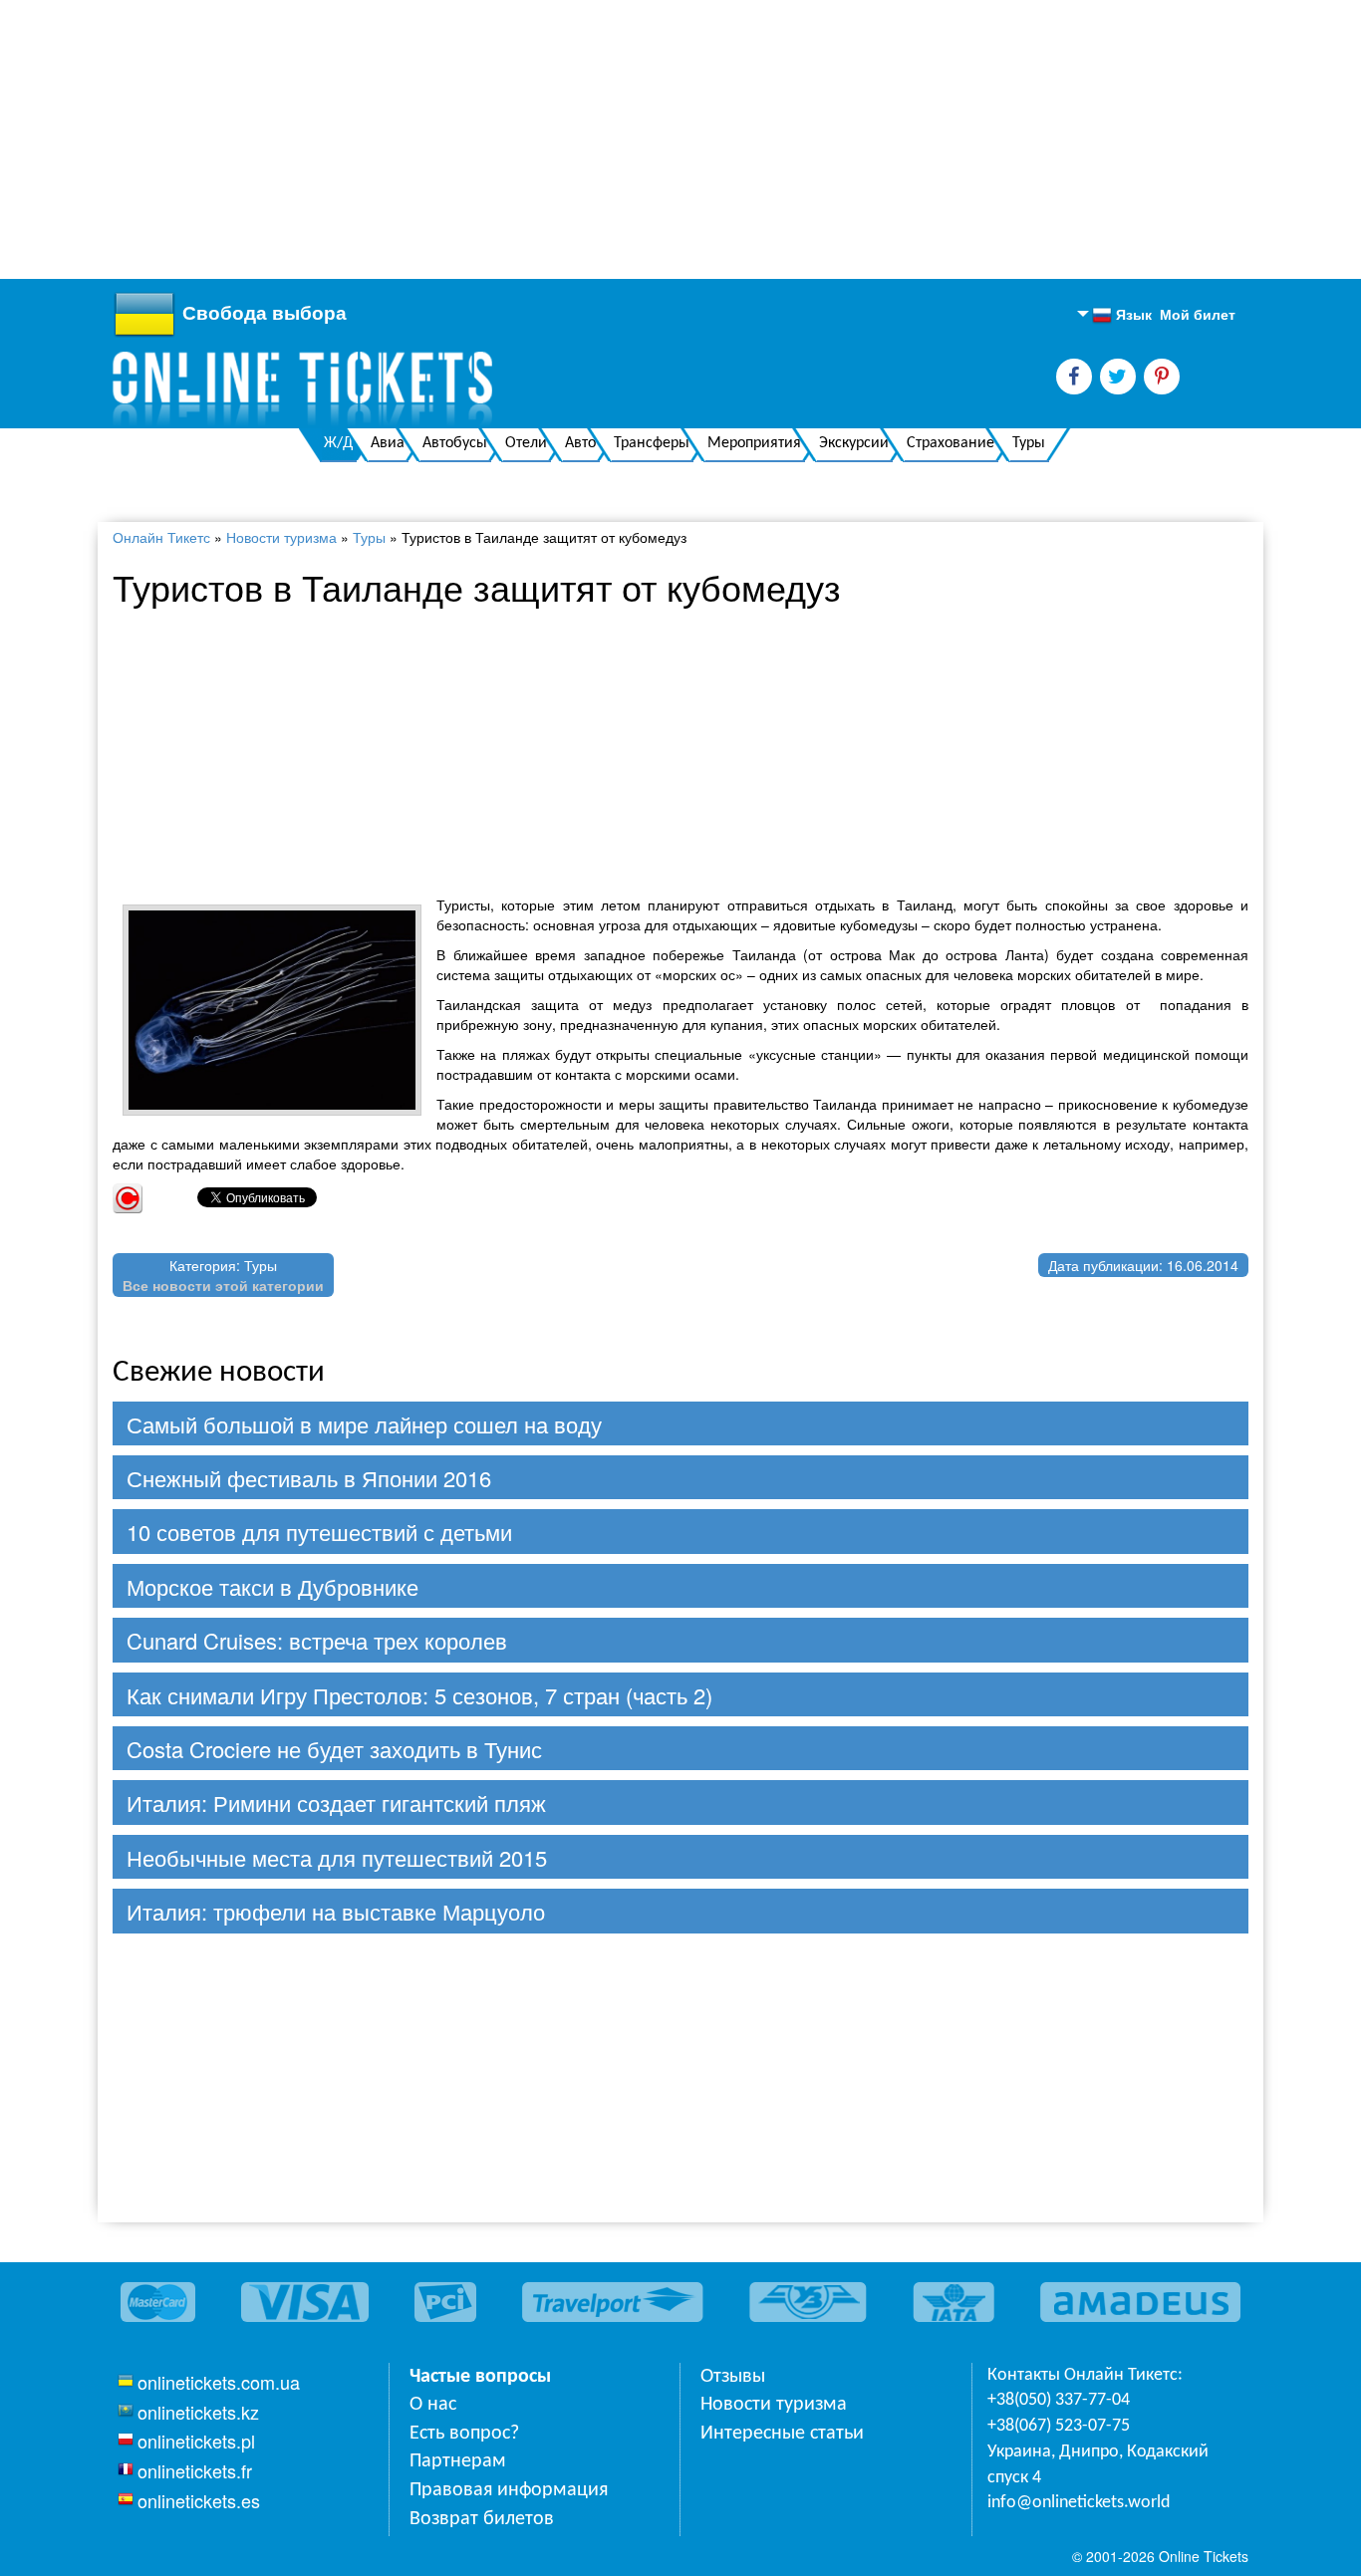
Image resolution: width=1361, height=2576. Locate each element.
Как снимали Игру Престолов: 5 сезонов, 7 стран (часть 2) (419, 1695)
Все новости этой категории (223, 1285)
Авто (580, 443)
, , (1098, 2465)
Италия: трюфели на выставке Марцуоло (336, 1911)
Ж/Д (338, 443)
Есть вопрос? (464, 2434)
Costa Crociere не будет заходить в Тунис (334, 1749)
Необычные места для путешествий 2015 (337, 1857)
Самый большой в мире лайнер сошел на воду (364, 1424)
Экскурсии (854, 443)
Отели (526, 443)
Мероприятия (754, 443)
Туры (1029, 443)
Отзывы (733, 2377)
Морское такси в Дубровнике (272, 1586)
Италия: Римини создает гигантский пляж (336, 1803)
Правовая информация (509, 2490)
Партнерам (458, 2461)
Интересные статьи (782, 2434)
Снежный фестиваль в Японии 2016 (309, 1478)
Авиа (388, 443)
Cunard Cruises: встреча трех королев (317, 1640)
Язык (1122, 315)
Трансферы (652, 443)
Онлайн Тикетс (161, 537)
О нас (433, 2405)
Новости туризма (281, 537)
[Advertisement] (598, 139)
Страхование (951, 443)
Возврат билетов (482, 2519)
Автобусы (455, 443)
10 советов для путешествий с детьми (319, 1532)
